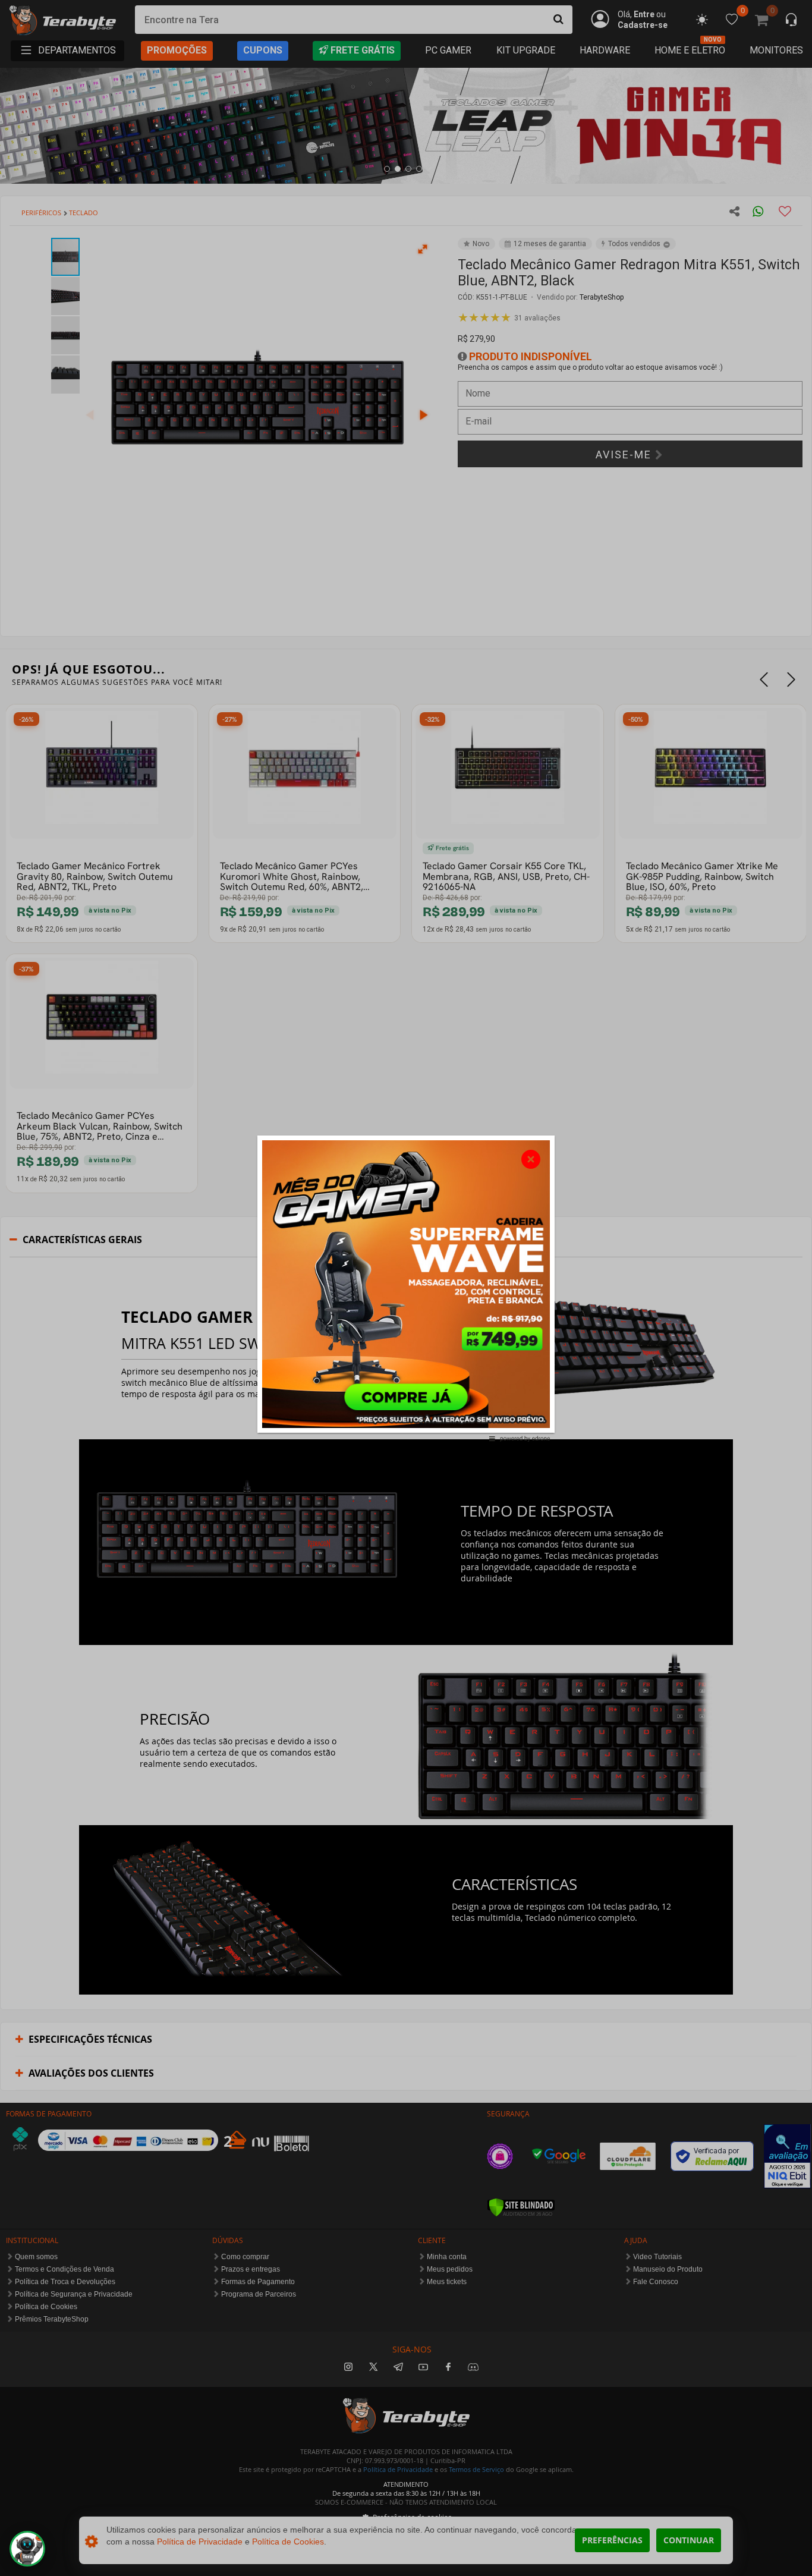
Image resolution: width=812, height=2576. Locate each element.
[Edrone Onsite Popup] (406, 1288)
